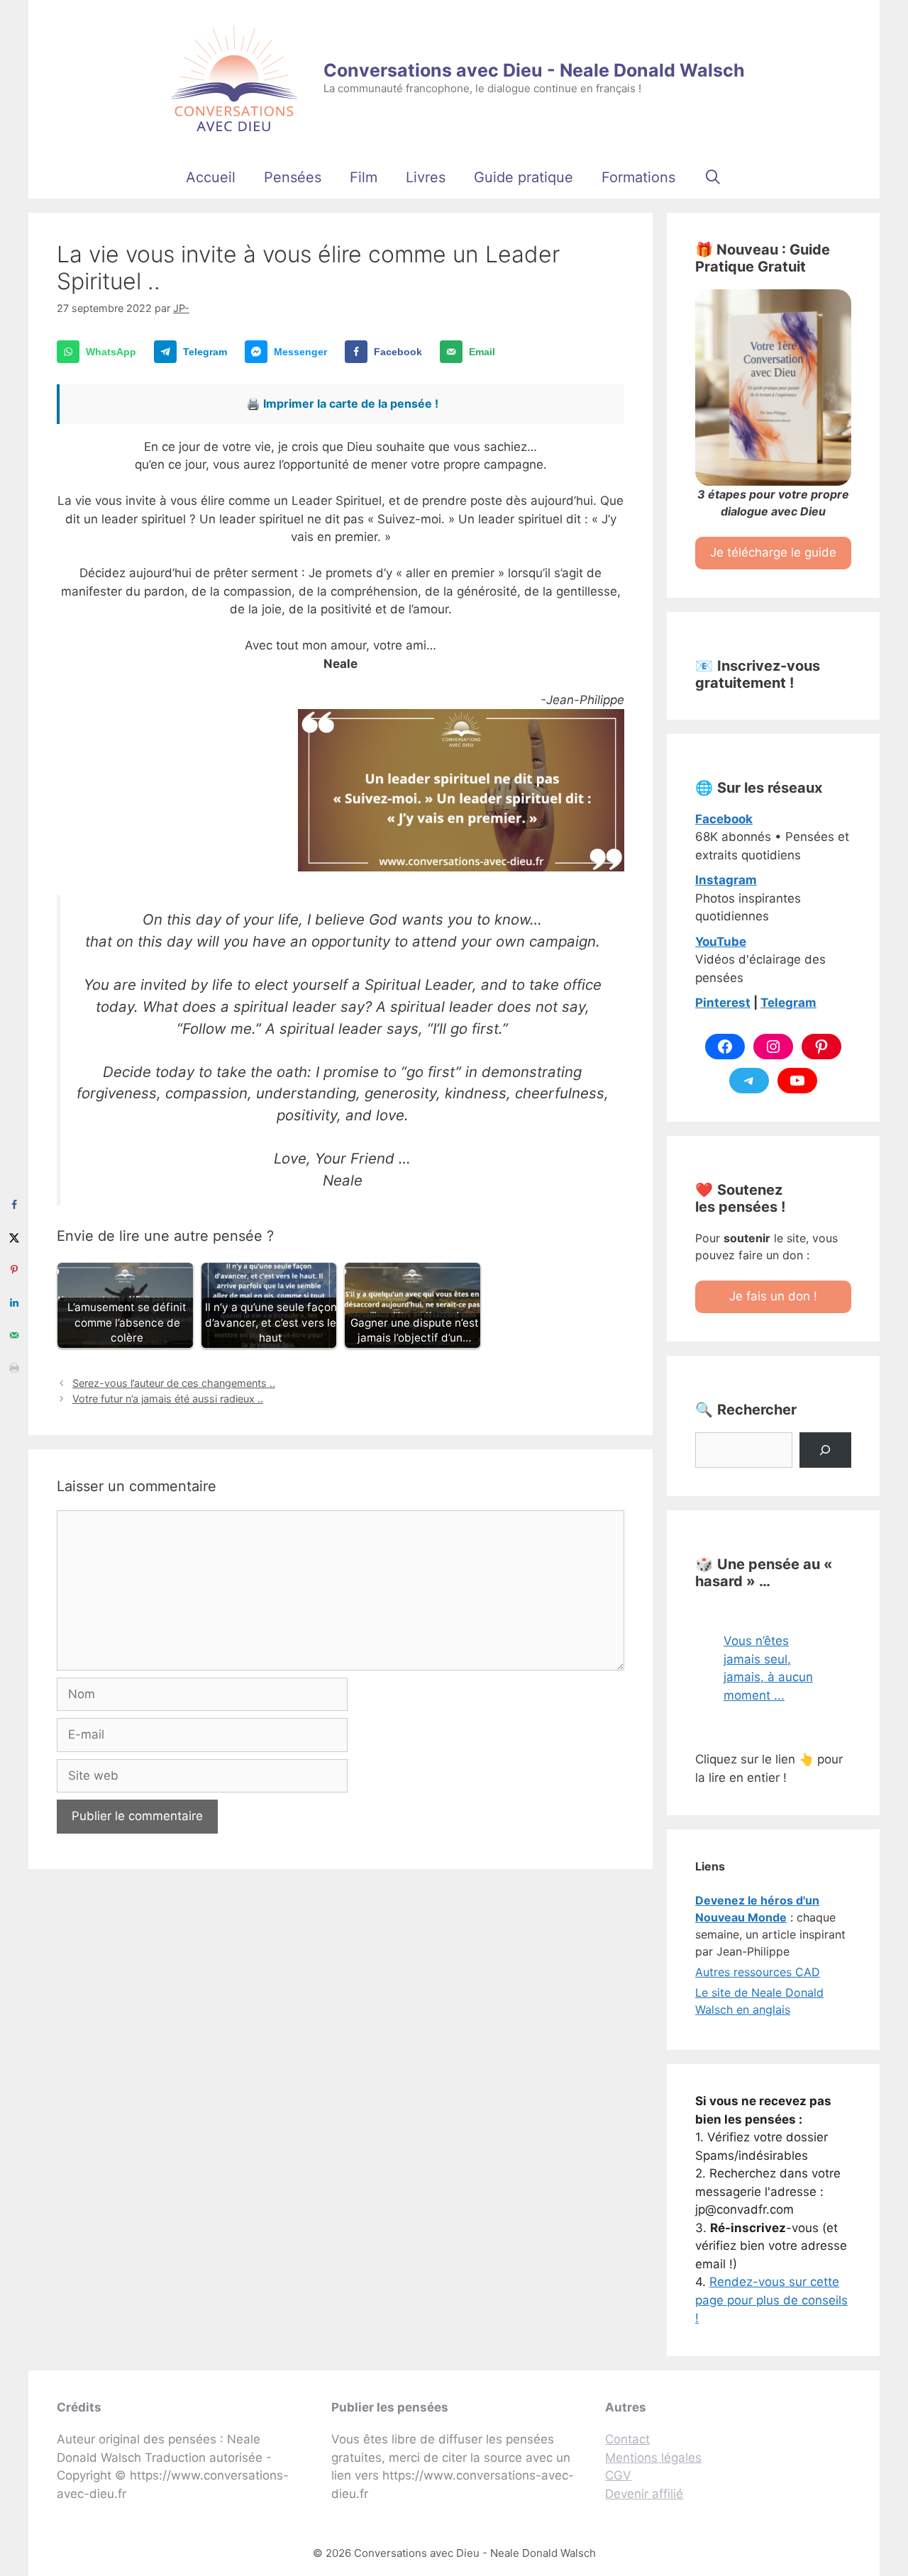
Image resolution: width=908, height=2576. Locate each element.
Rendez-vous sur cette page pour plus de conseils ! (771, 2300)
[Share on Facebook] (14, 1205)
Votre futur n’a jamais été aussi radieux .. (168, 1399)
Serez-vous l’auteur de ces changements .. (174, 1383)
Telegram (788, 1003)
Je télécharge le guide (773, 552)
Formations (638, 177)
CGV (618, 2475)
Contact (627, 2439)
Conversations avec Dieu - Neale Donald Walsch (534, 70)
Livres (426, 177)
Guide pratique (524, 177)
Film (364, 177)
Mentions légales (653, 2458)
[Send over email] (14, 1335)
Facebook (724, 819)
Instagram (726, 880)
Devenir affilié (644, 2494)
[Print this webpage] (14, 1368)
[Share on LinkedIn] (14, 1303)
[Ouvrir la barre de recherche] (713, 177)
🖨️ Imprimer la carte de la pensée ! (342, 403)
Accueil (211, 177)
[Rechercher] (825, 1450)
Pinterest (723, 1003)
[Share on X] (14, 1237)
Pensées (293, 177)
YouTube (721, 942)
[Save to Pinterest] (14, 1270)
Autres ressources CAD (758, 1972)
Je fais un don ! (773, 1296)
